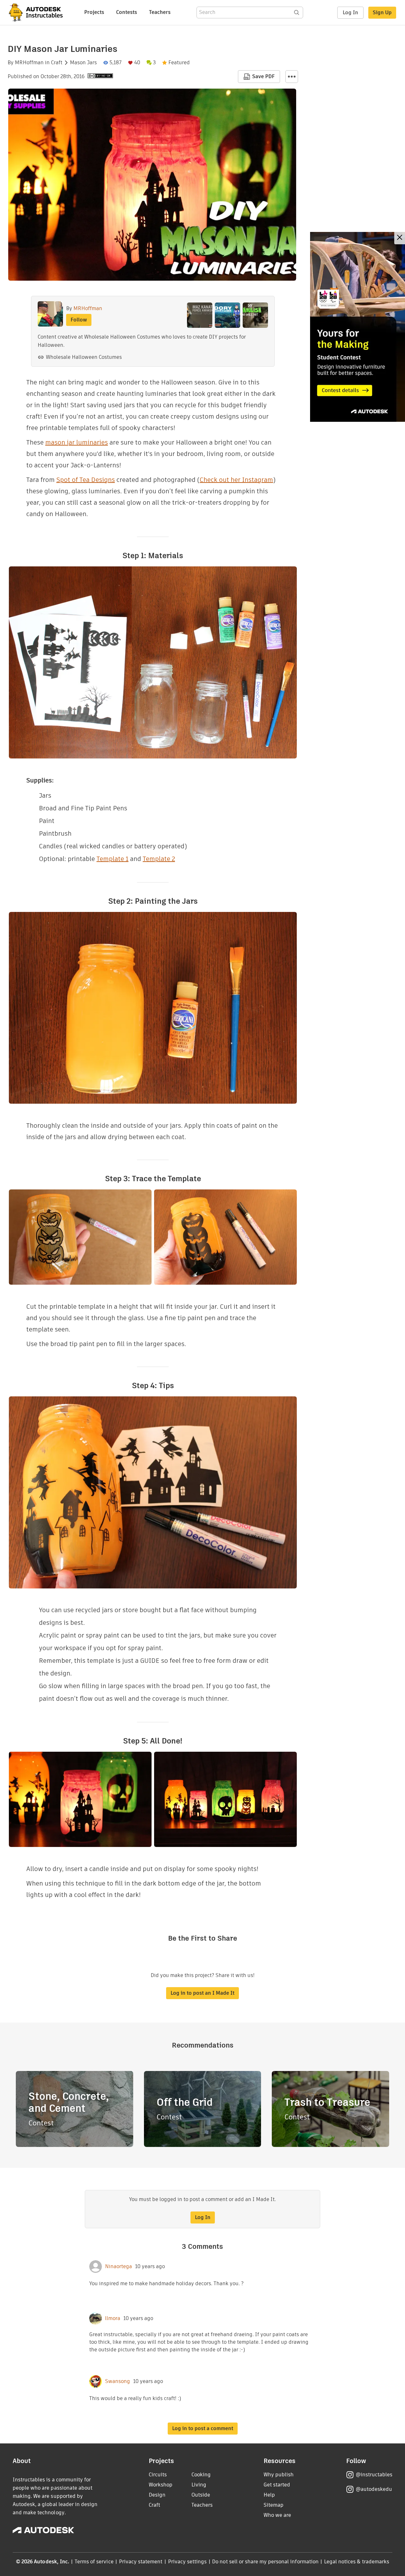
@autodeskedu (374, 2489)
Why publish (279, 2475)
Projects (94, 12)
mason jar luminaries (77, 442)
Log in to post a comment (203, 2428)
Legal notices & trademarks (357, 2562)
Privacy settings (187, 2562)
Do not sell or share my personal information (265, 2562)
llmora (113, 2318)
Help (269, 2495)
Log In (350, 12)
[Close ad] (400, 238)
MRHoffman (29, 63)
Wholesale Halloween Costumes (84, 357)
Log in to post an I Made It (202, 1993)
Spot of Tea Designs (86, 480)
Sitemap (274, 2505)
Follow (79, 320)
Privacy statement (141, 2562)
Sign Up (382, 12)
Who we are (277, 2515)
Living (199, 2485)
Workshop (161, 2485)
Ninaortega (118, 2267)
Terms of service (94, 2562)
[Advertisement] (358, 327)
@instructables (374, 2475)
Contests (127, 12)
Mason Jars (83, 63)
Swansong (118, 2381)
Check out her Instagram (236, 480)
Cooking (201, 2475)
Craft (57, 63)
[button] (292, 77)
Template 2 (159, 859)
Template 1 (112, 859)
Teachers (160, 12)
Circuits (158, 2475)
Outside (201, 2495)
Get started (277, 2485)
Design (157, 2495)
